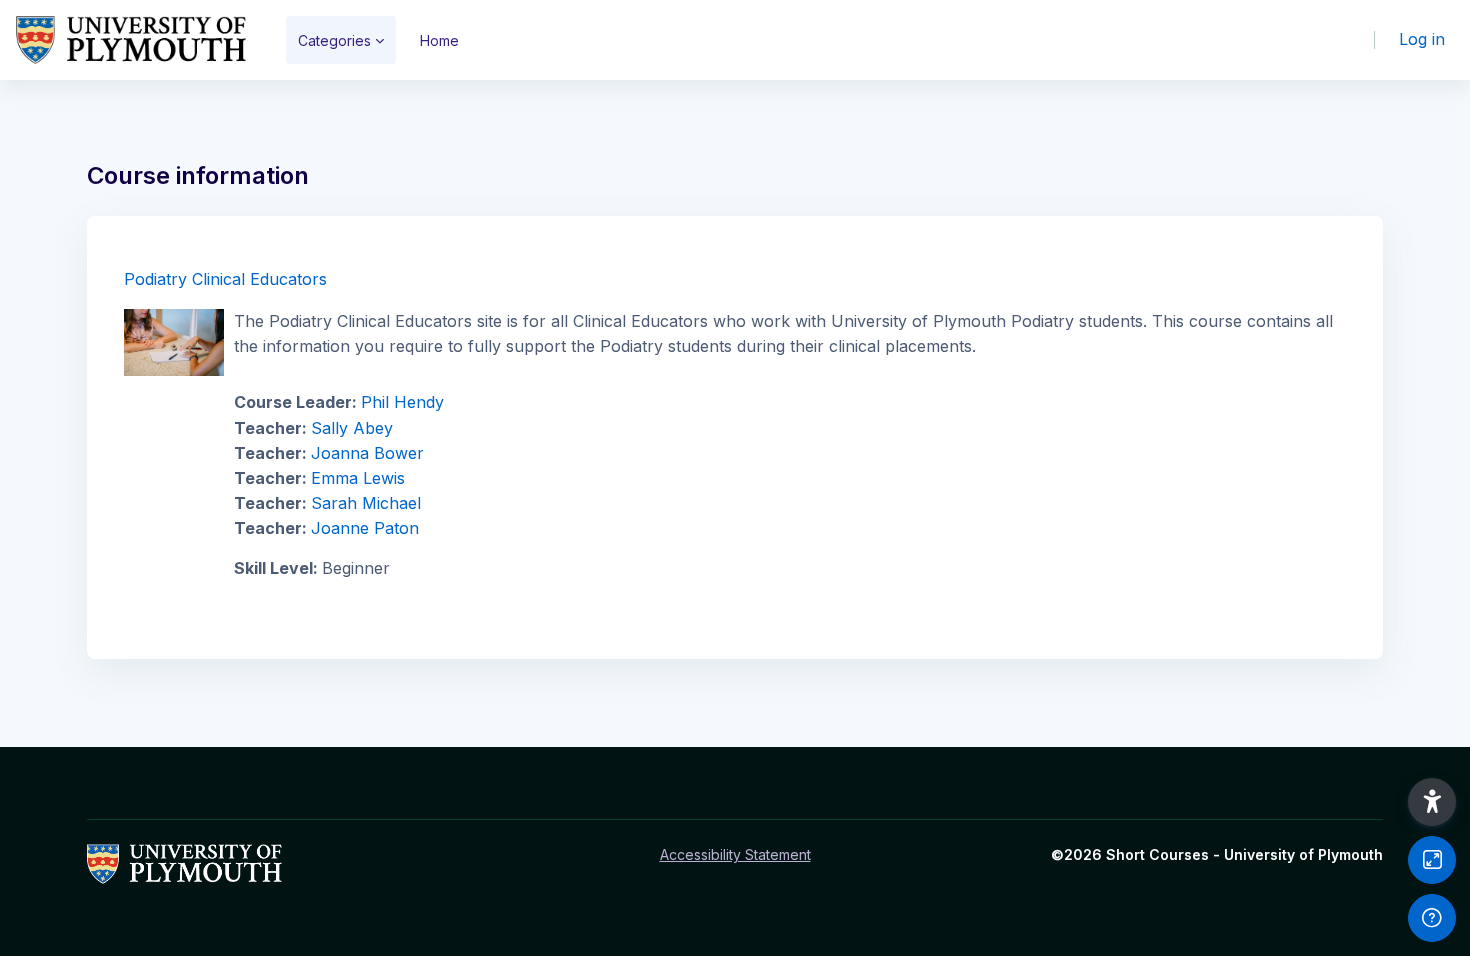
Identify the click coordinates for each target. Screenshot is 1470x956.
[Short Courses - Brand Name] (131, 40)
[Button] (1432, 860)
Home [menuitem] (439, 40)
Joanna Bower (367, 453)
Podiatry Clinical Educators (225, 279)
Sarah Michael (366, 503)
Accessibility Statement (735, 854)
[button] (1432, 802)
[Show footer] (1432, 918)
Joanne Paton (365, 528)
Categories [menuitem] (334, 40)
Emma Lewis (358, 478)
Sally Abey (352, 428)
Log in (1422, 39)
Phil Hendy (402, 402)
